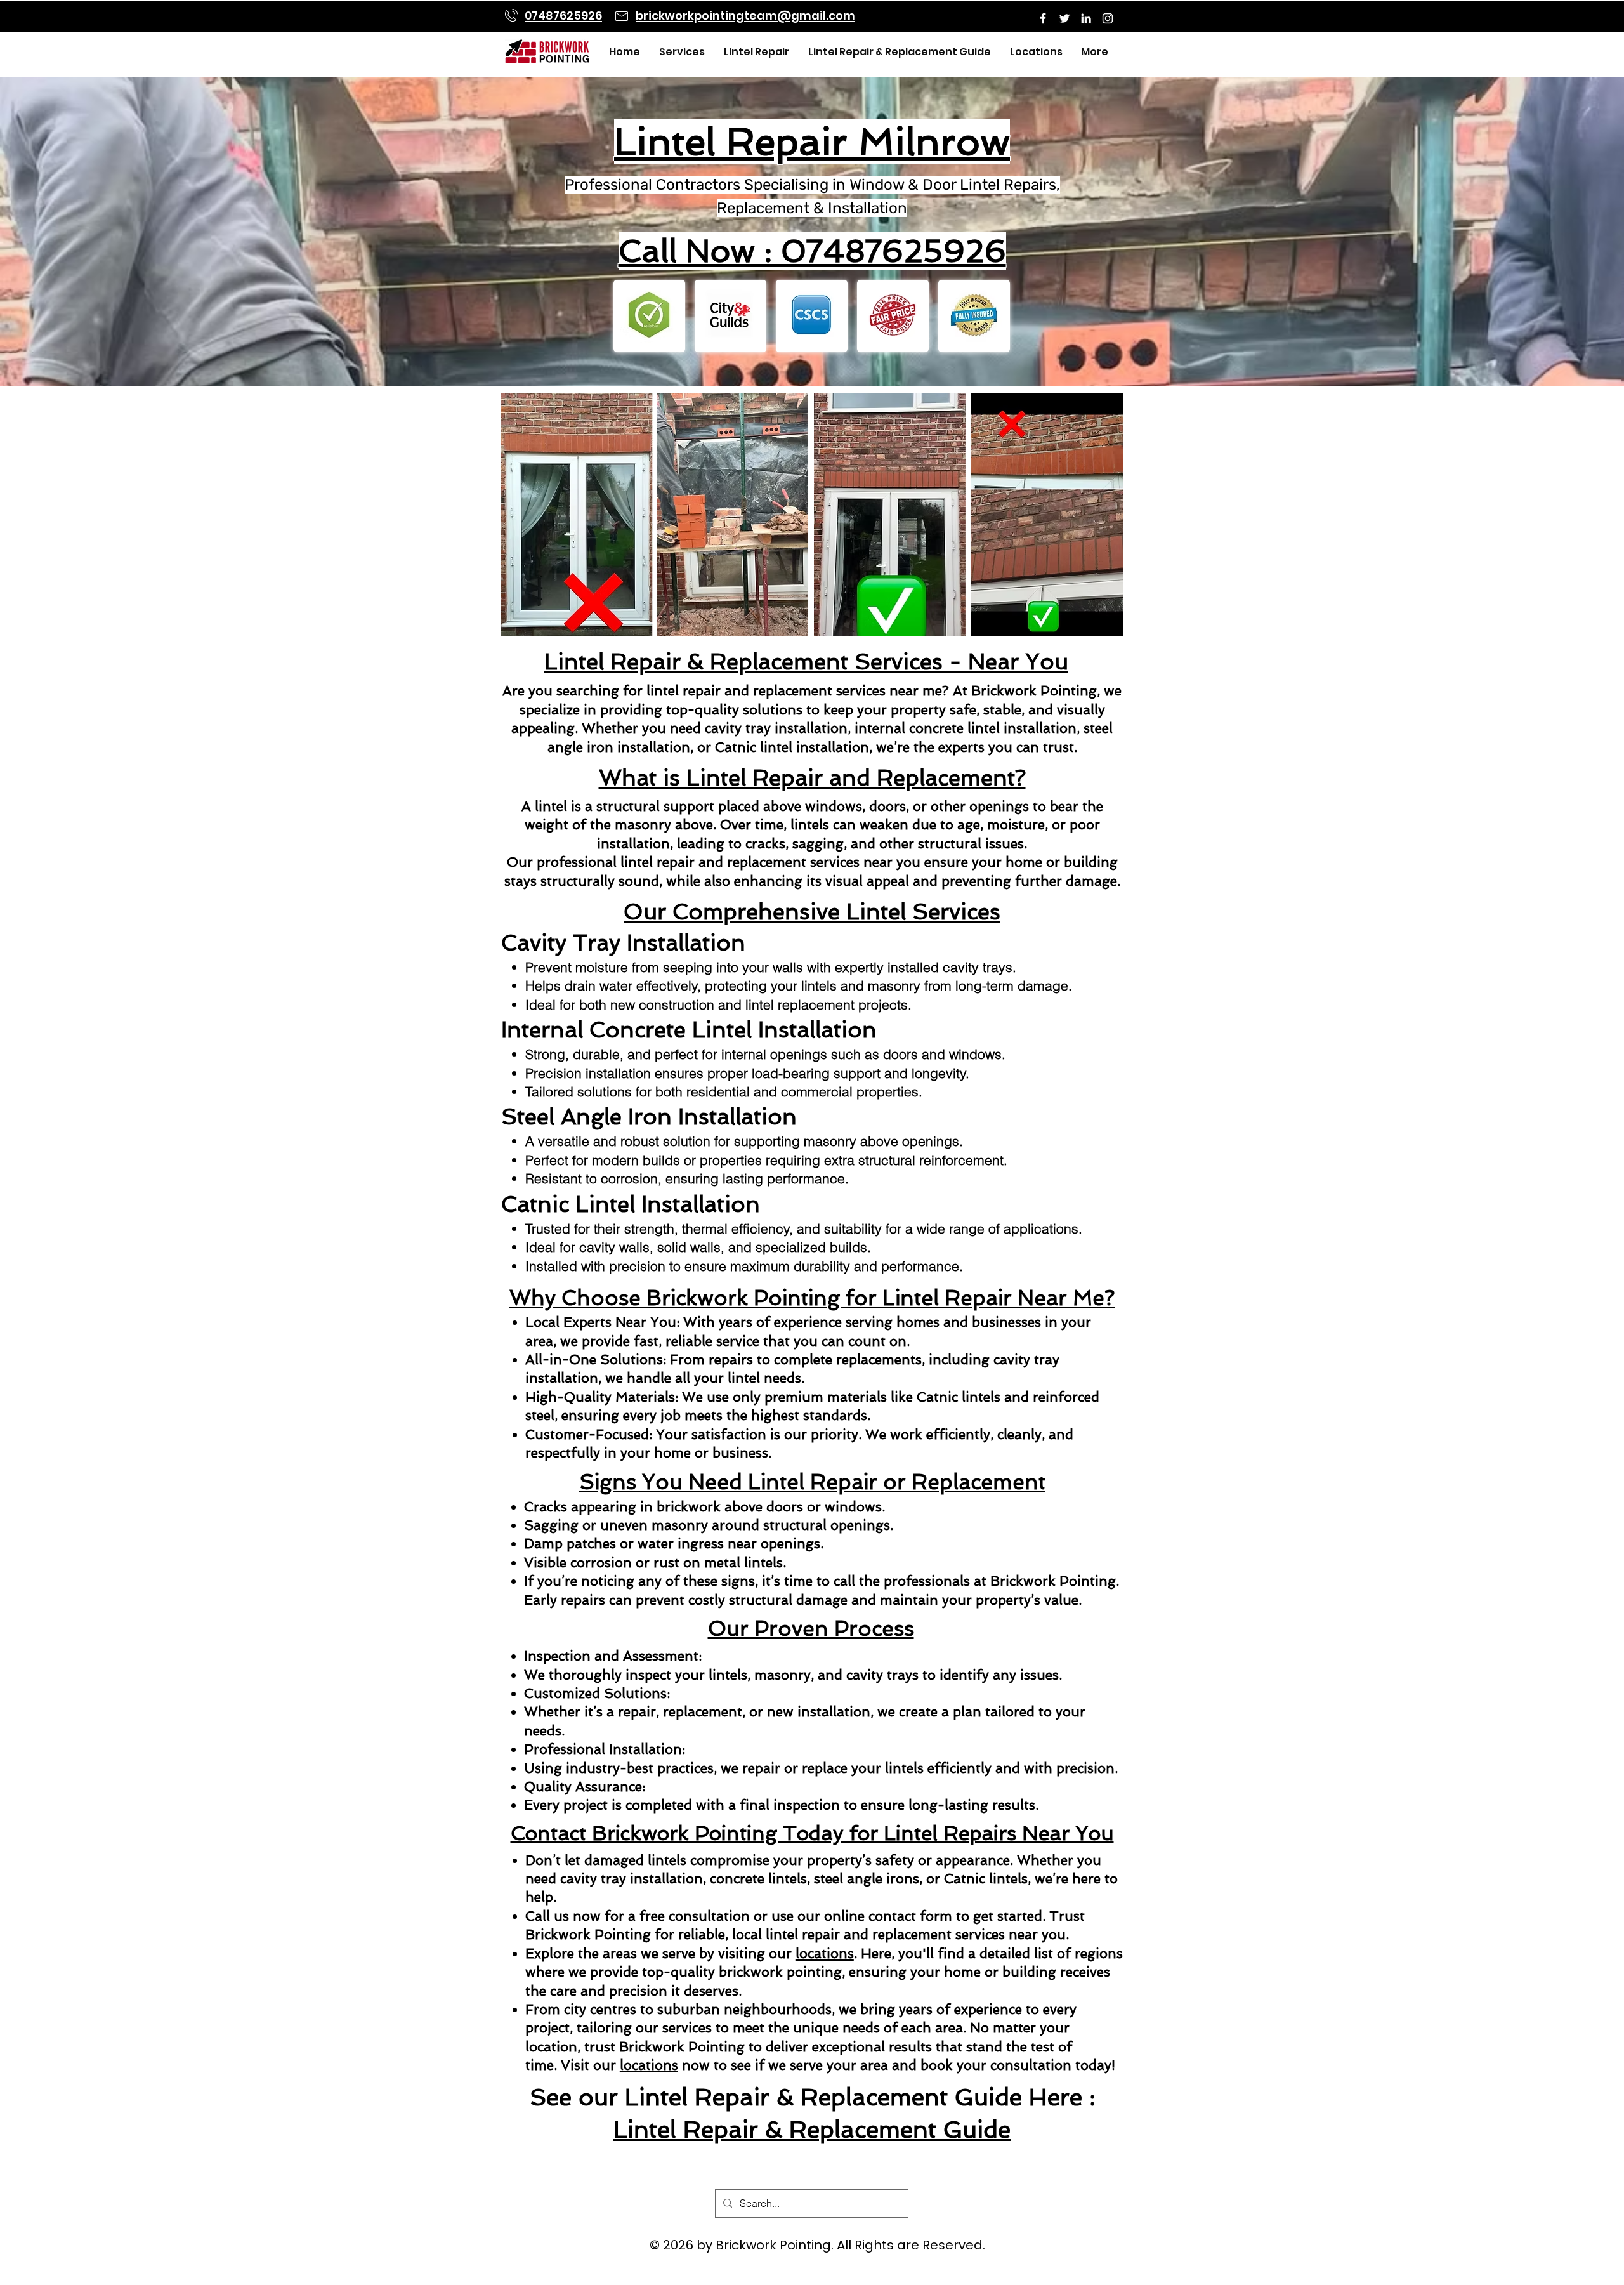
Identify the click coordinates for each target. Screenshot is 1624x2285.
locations (825, 1953)
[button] (679, 52)
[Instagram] (1108, 18)
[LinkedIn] (1086, 18)
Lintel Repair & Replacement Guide (812, 2130)
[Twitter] (1064, 18)
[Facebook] (1043, 18)
